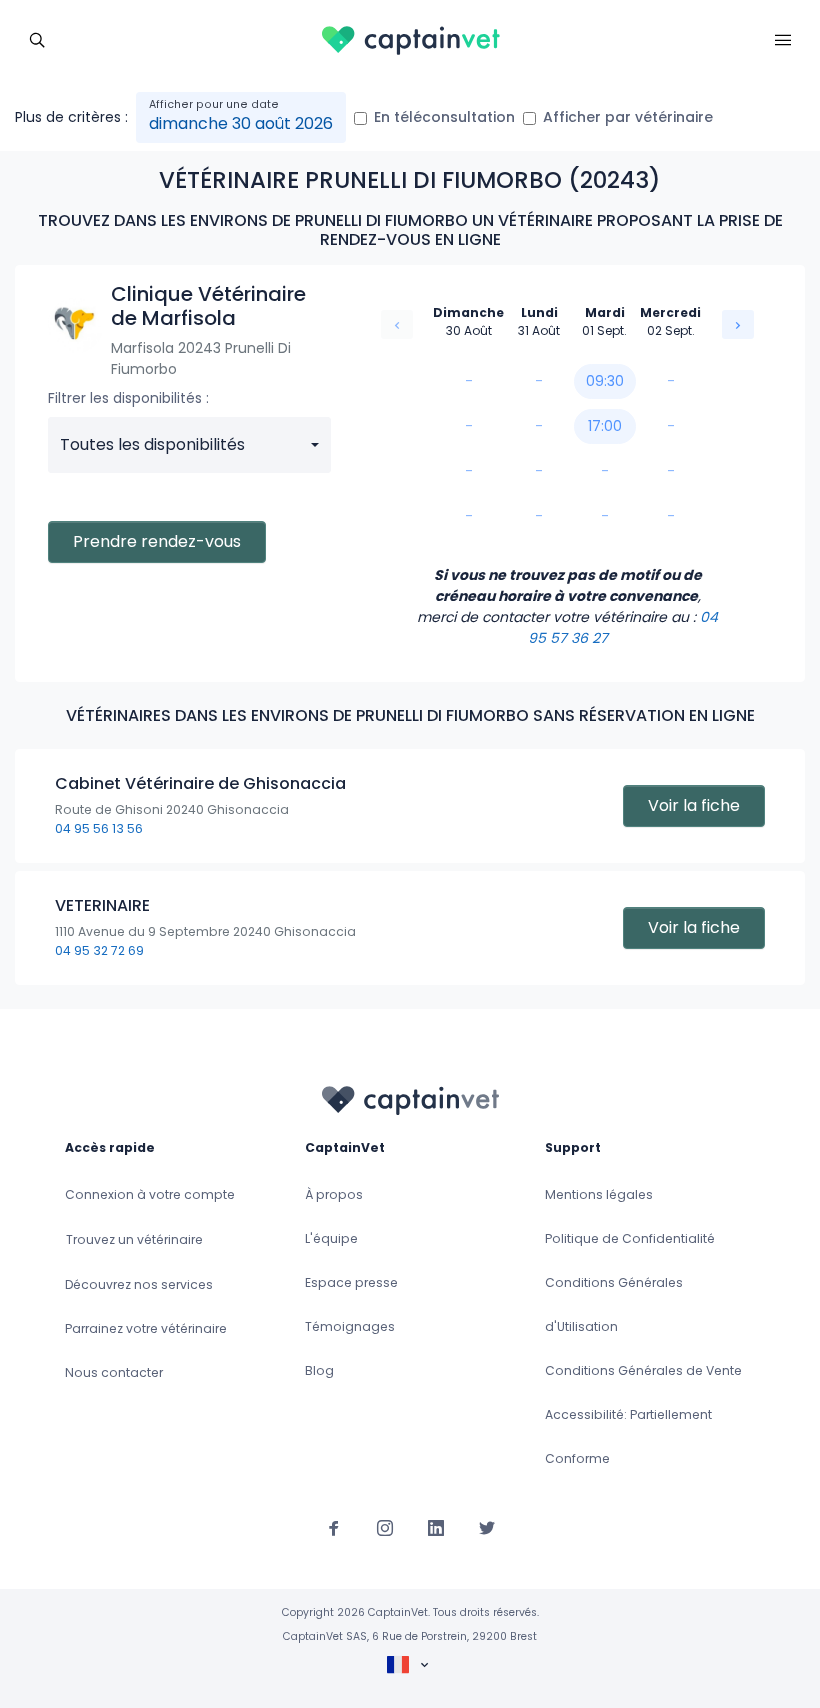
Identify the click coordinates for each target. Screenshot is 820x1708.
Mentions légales (599, 1194)
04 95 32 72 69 (99, 950)
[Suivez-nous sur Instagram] (385, 1527)
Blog (319, 1370)
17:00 (605, 426)
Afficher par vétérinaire (628, 117)
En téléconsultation (444, 117)
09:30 (605, 381)
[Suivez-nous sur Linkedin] (436, 1527)
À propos (334, 1194)
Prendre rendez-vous (157, 541)
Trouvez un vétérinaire (134, 1239)
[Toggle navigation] (37, 38)
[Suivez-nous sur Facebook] (334, 1527)
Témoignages (350, 1326)
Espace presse (351, 1282)
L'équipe (331, 1238)
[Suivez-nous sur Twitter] (487, 1527)
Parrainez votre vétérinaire (146, 1328)
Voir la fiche (694, 805)
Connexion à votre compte (150, 1194)
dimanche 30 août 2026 (241, 123)
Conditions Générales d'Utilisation (614, 1304)
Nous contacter (114, 1372)
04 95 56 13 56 (99, 828)
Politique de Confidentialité (630, 1238)
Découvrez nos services (139, 1284)
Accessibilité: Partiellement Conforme (628, 1436)
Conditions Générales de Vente (643, 1370)
